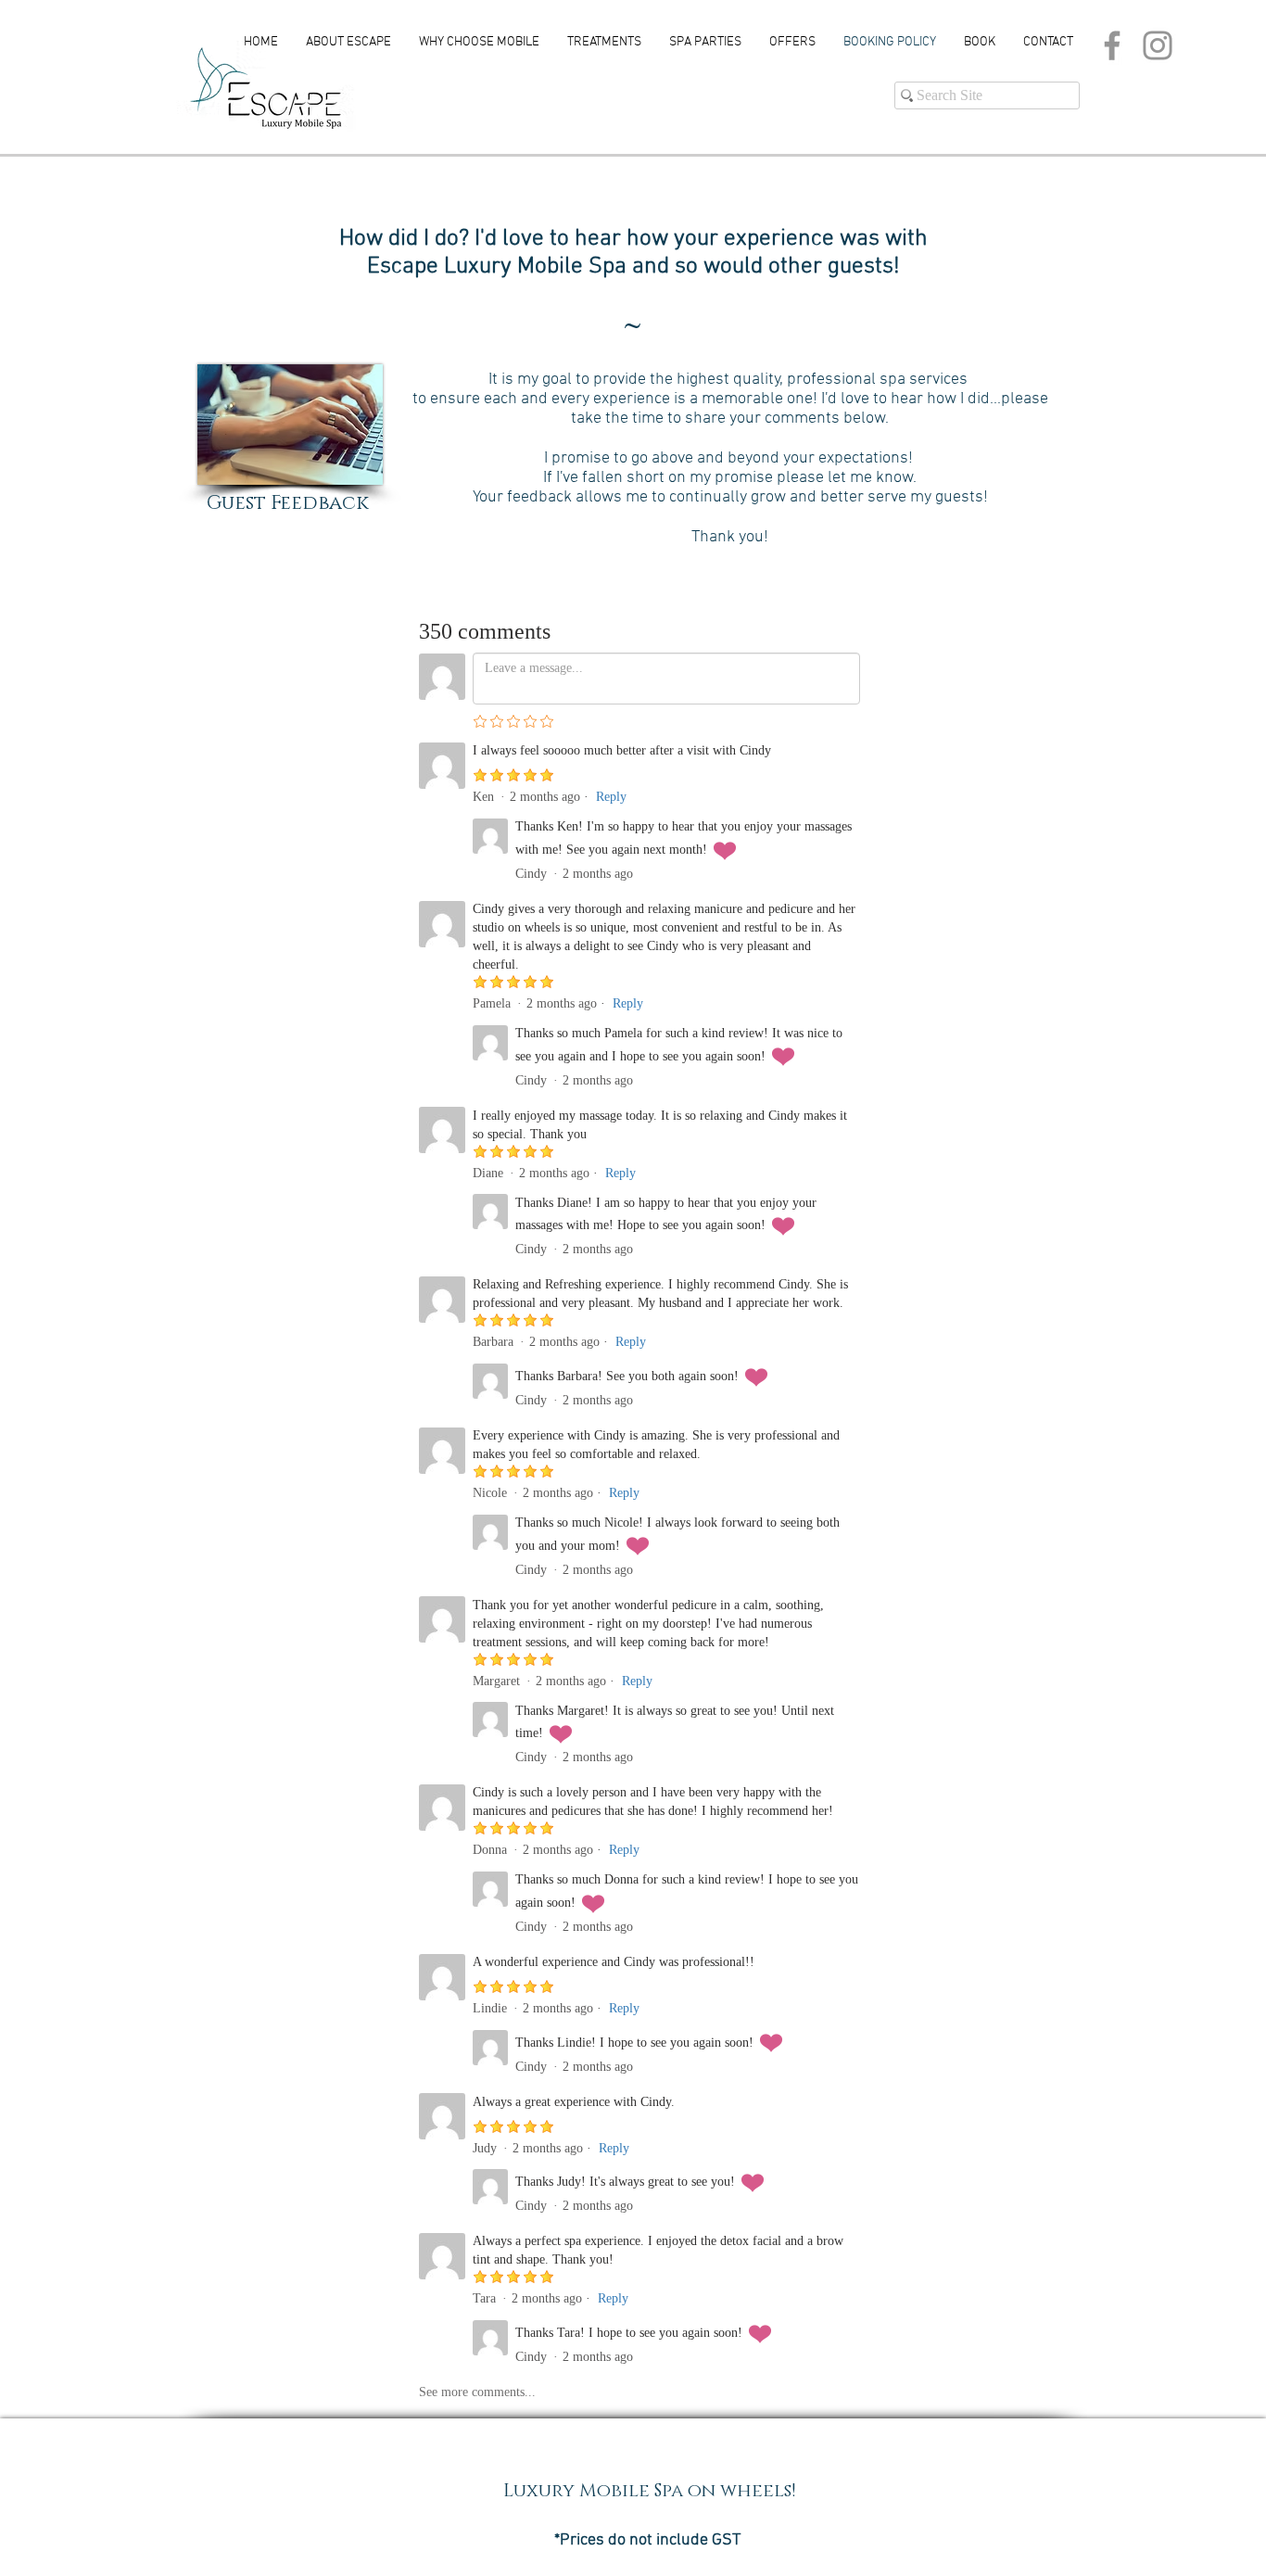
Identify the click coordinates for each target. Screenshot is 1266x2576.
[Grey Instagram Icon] (1158, 45)
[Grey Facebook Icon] (1112, 45)
